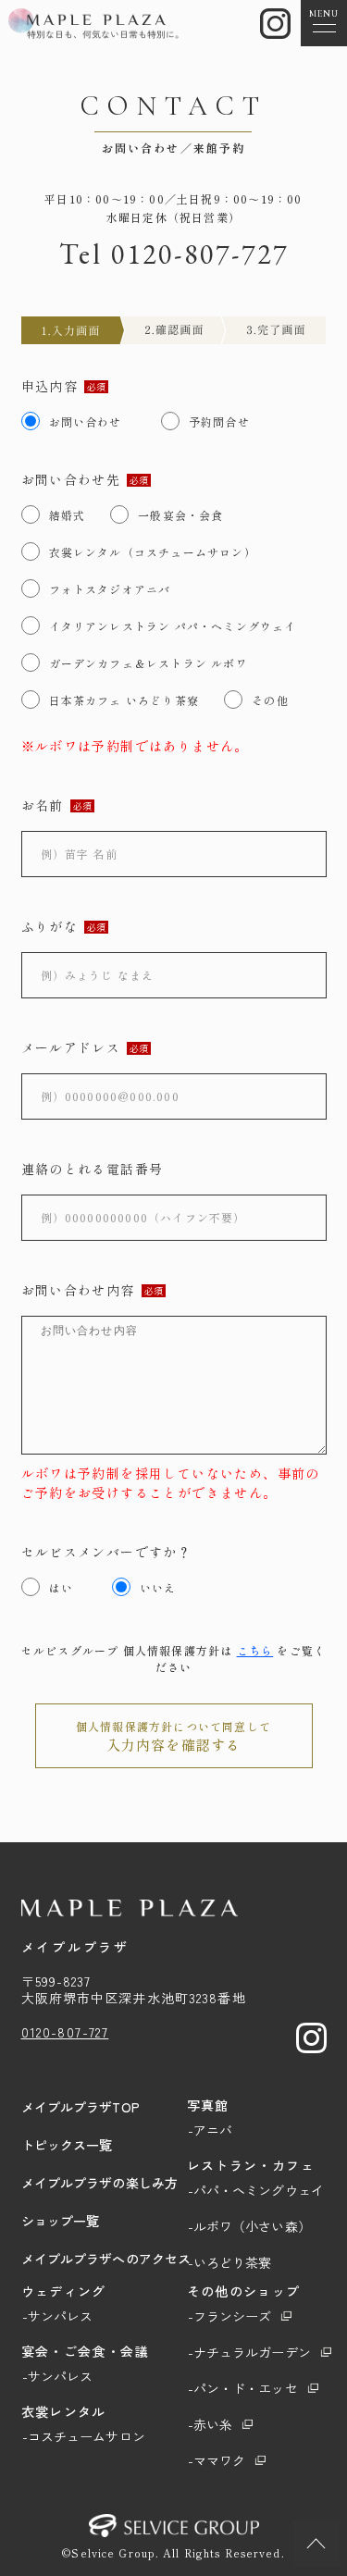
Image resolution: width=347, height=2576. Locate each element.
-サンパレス (58, 2316)
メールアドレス (71, 1047)
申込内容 (50, 386)
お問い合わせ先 (71, 479)
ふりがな (50, 926)
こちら (255, 1650)
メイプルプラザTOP (81, 2107)
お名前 (43, 805)
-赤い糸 (211, 2424)
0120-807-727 (200, 254)
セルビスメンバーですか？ (107, 1552)
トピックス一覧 (67, 2145)
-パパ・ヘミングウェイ (256, 2190)
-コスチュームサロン (84, 2436)
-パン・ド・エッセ (243, 2388)
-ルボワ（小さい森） (249, 2226)
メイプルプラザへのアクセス (106, 2259)
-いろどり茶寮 (230, 2262)
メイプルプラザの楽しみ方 (100, 2183)
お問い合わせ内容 (78, 1290)
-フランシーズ (230, 2316)
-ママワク (217, 2460)
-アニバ (211, 2130)
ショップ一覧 (61, 2221)
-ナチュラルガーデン (249, 2352)
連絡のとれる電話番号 (93, 1169)
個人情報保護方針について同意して (173, 1736)
